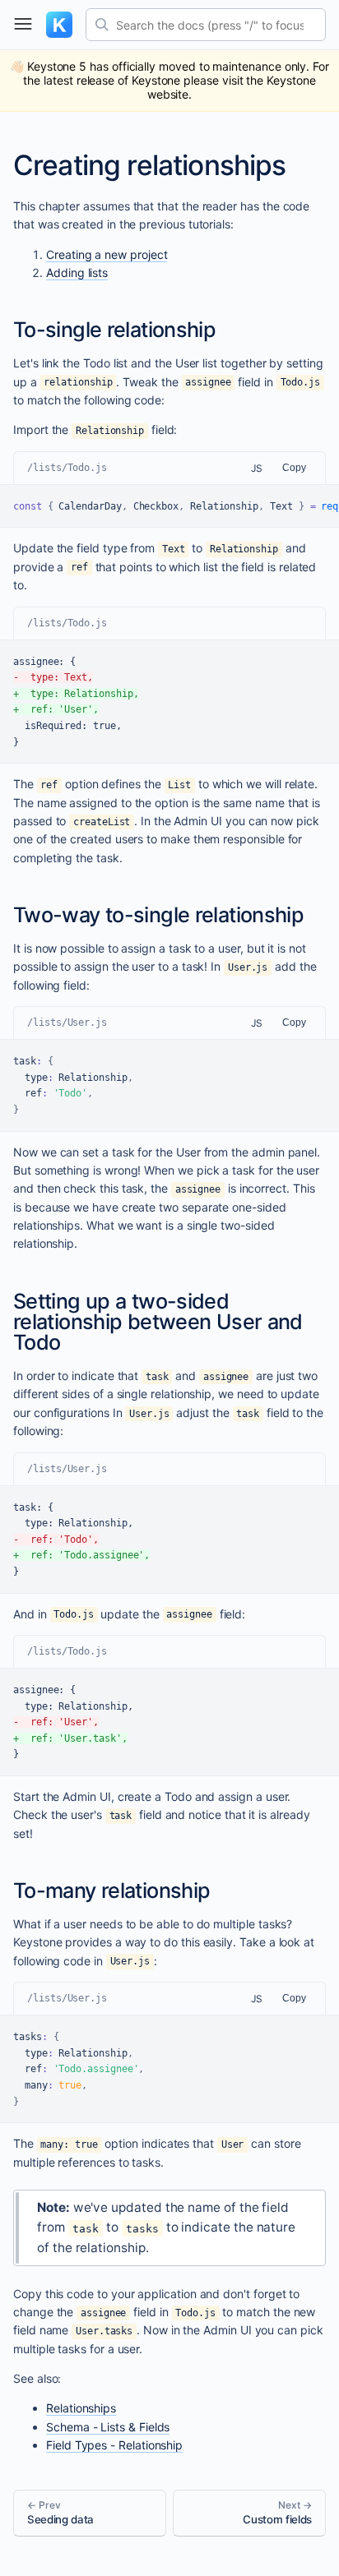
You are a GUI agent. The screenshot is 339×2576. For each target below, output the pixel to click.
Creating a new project (107, 254)
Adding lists (77, 272)
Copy (294, 468)
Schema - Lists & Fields (108, 2427)
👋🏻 (169, 80)
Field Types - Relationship (114, 2445)
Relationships (81, 2408)
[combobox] (206, 25)
